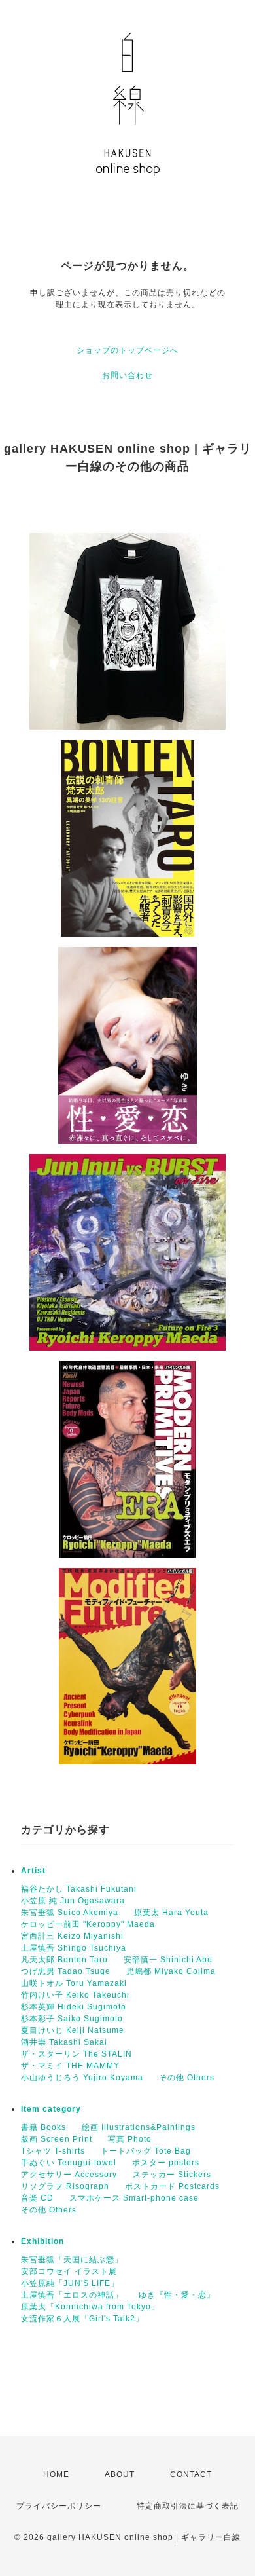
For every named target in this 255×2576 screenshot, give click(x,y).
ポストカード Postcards (172, 2186)
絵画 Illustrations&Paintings (139, 2127)
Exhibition (42, 2241)
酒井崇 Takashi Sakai (64, 2042)
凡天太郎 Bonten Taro (64, 1960)
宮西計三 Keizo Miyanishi (72, 1936)
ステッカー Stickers (172, 2175)
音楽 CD (37, 2198)
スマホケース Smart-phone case (134, 2198)
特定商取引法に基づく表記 (188, 2506)
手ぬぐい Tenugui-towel (69, 2163)
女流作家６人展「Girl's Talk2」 (82, 2319)
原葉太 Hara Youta (171, 1913)
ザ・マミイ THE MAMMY (70, 2066)
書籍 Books (43, 2127)
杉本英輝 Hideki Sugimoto (74, 2007)
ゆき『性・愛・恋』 (177, 2295)
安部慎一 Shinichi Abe (168, 1960)
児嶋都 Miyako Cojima (171, 1971)
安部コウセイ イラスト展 (69, 2271)
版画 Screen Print (57, 2139)
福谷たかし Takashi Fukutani (79, 1889)
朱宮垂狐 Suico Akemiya (70, 1913)
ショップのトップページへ (127, 350)
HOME (56, 2474)
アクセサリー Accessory (69, 2175)
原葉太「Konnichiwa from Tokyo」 (90, 2307)
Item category (51, 2109)
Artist (33, 1871)
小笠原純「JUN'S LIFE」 (70, 2283)
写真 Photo (130, 2139)
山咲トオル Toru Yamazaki (74, 1983)
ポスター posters (166, 2163)
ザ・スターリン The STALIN (76, 2054)
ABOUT (120, 2474)
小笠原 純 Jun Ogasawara (73, 1901)
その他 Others (187, 2078)
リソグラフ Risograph (65, 2186)
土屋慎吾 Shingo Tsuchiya (74, 1948)
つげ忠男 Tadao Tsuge (66, 1971)
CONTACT (191, 2474)
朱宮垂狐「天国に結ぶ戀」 (72, 2260)
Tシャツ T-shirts (53, 2151)
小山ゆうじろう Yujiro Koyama (82, 2078)
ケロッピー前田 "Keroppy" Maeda (88, 1924)
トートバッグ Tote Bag (146, 2151)
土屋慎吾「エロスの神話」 (72, 2295)
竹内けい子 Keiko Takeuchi (75, 1995)
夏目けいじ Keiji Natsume (73, 2030)
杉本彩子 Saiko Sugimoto (72, 2019)
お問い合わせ (127, 375)
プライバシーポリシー (59, 2506)
